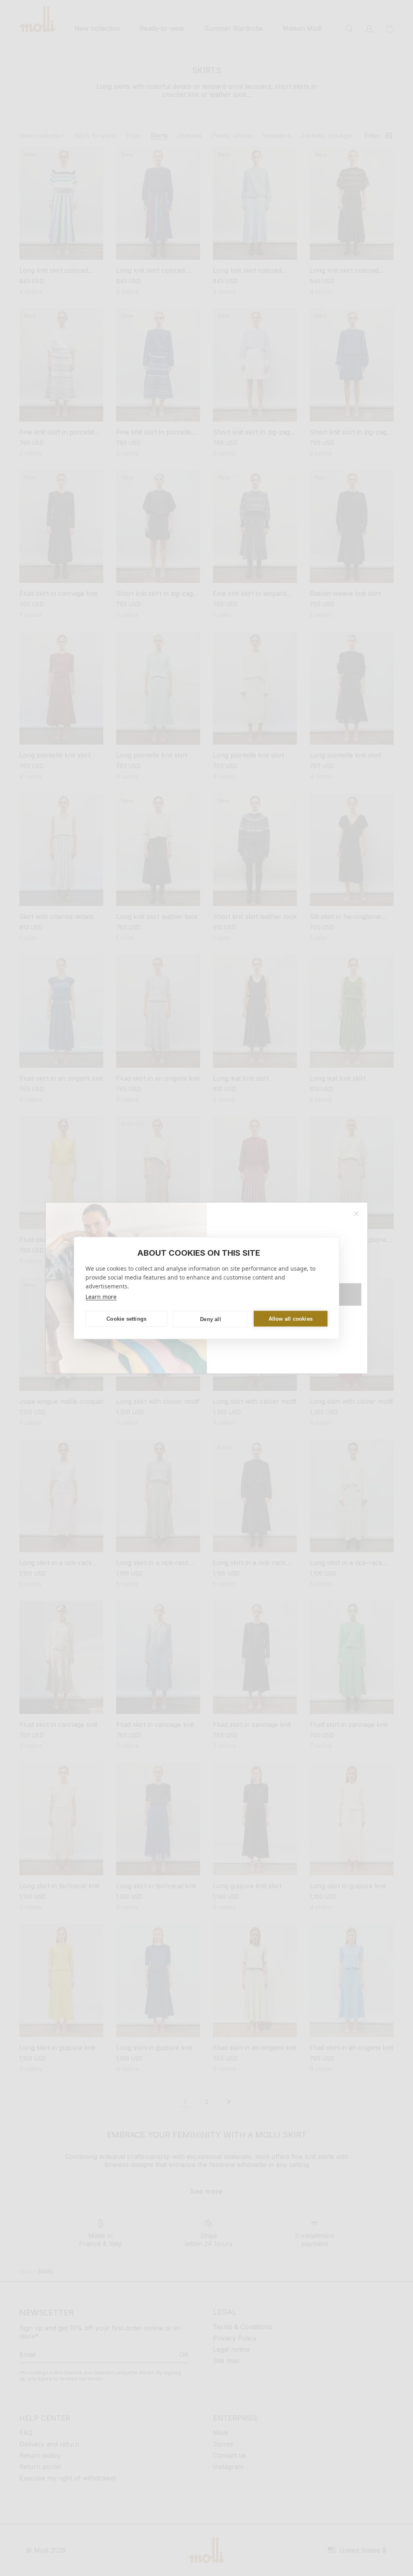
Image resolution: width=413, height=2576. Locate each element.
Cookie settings (126, 1318)
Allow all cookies (291, 1318)
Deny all (211, 1319)
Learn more (101, 1297)
